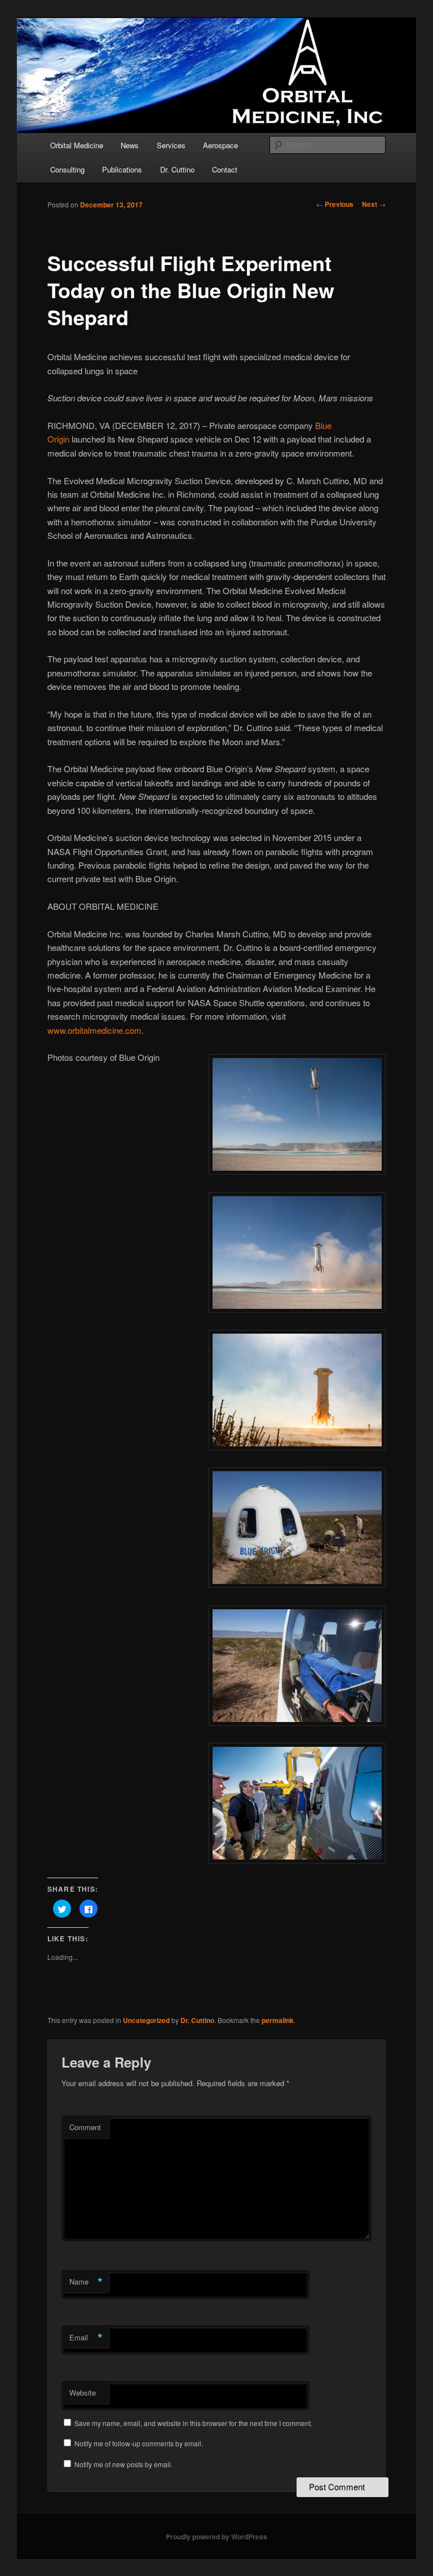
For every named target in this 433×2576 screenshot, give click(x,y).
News (130, 145)
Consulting (67, 169)
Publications (122, 169)
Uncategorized (146, 2020)
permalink (278, 2020)
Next (374, 204)
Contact (225, 169)
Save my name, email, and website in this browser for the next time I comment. (193, 2423)
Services (171, 145)
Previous (335, 204)
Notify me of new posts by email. (123, 2464)
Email (86, 2338)
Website (83, 2393)
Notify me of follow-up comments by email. (139, 2443)
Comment (85, 2127)
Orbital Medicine (77, 145)
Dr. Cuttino (177, 169)
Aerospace (220, 145)
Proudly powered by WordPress (216, 2537)
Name (86, 2282)
